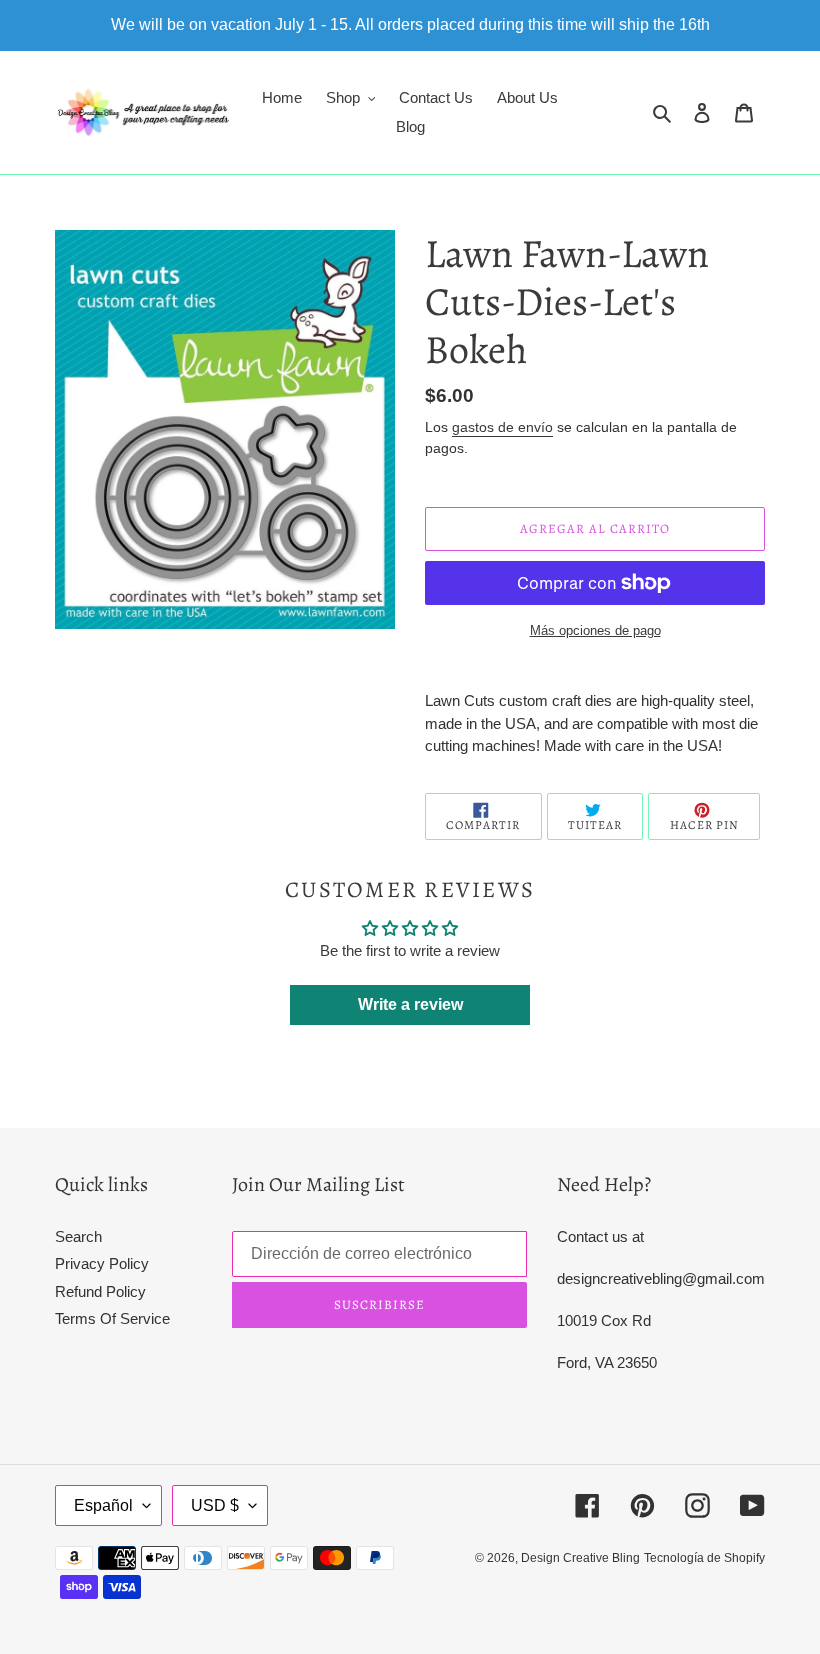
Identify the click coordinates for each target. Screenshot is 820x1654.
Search (78, 1236)
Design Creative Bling (580, 1558)
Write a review (410, 1004)
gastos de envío (502, 427)
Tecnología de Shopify (704, 1558)
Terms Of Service (112, 1318)
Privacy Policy (102, 1263)
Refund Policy (100, 1291)
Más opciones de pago (595, 630)
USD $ (215, 1505)
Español (103, 1505)
